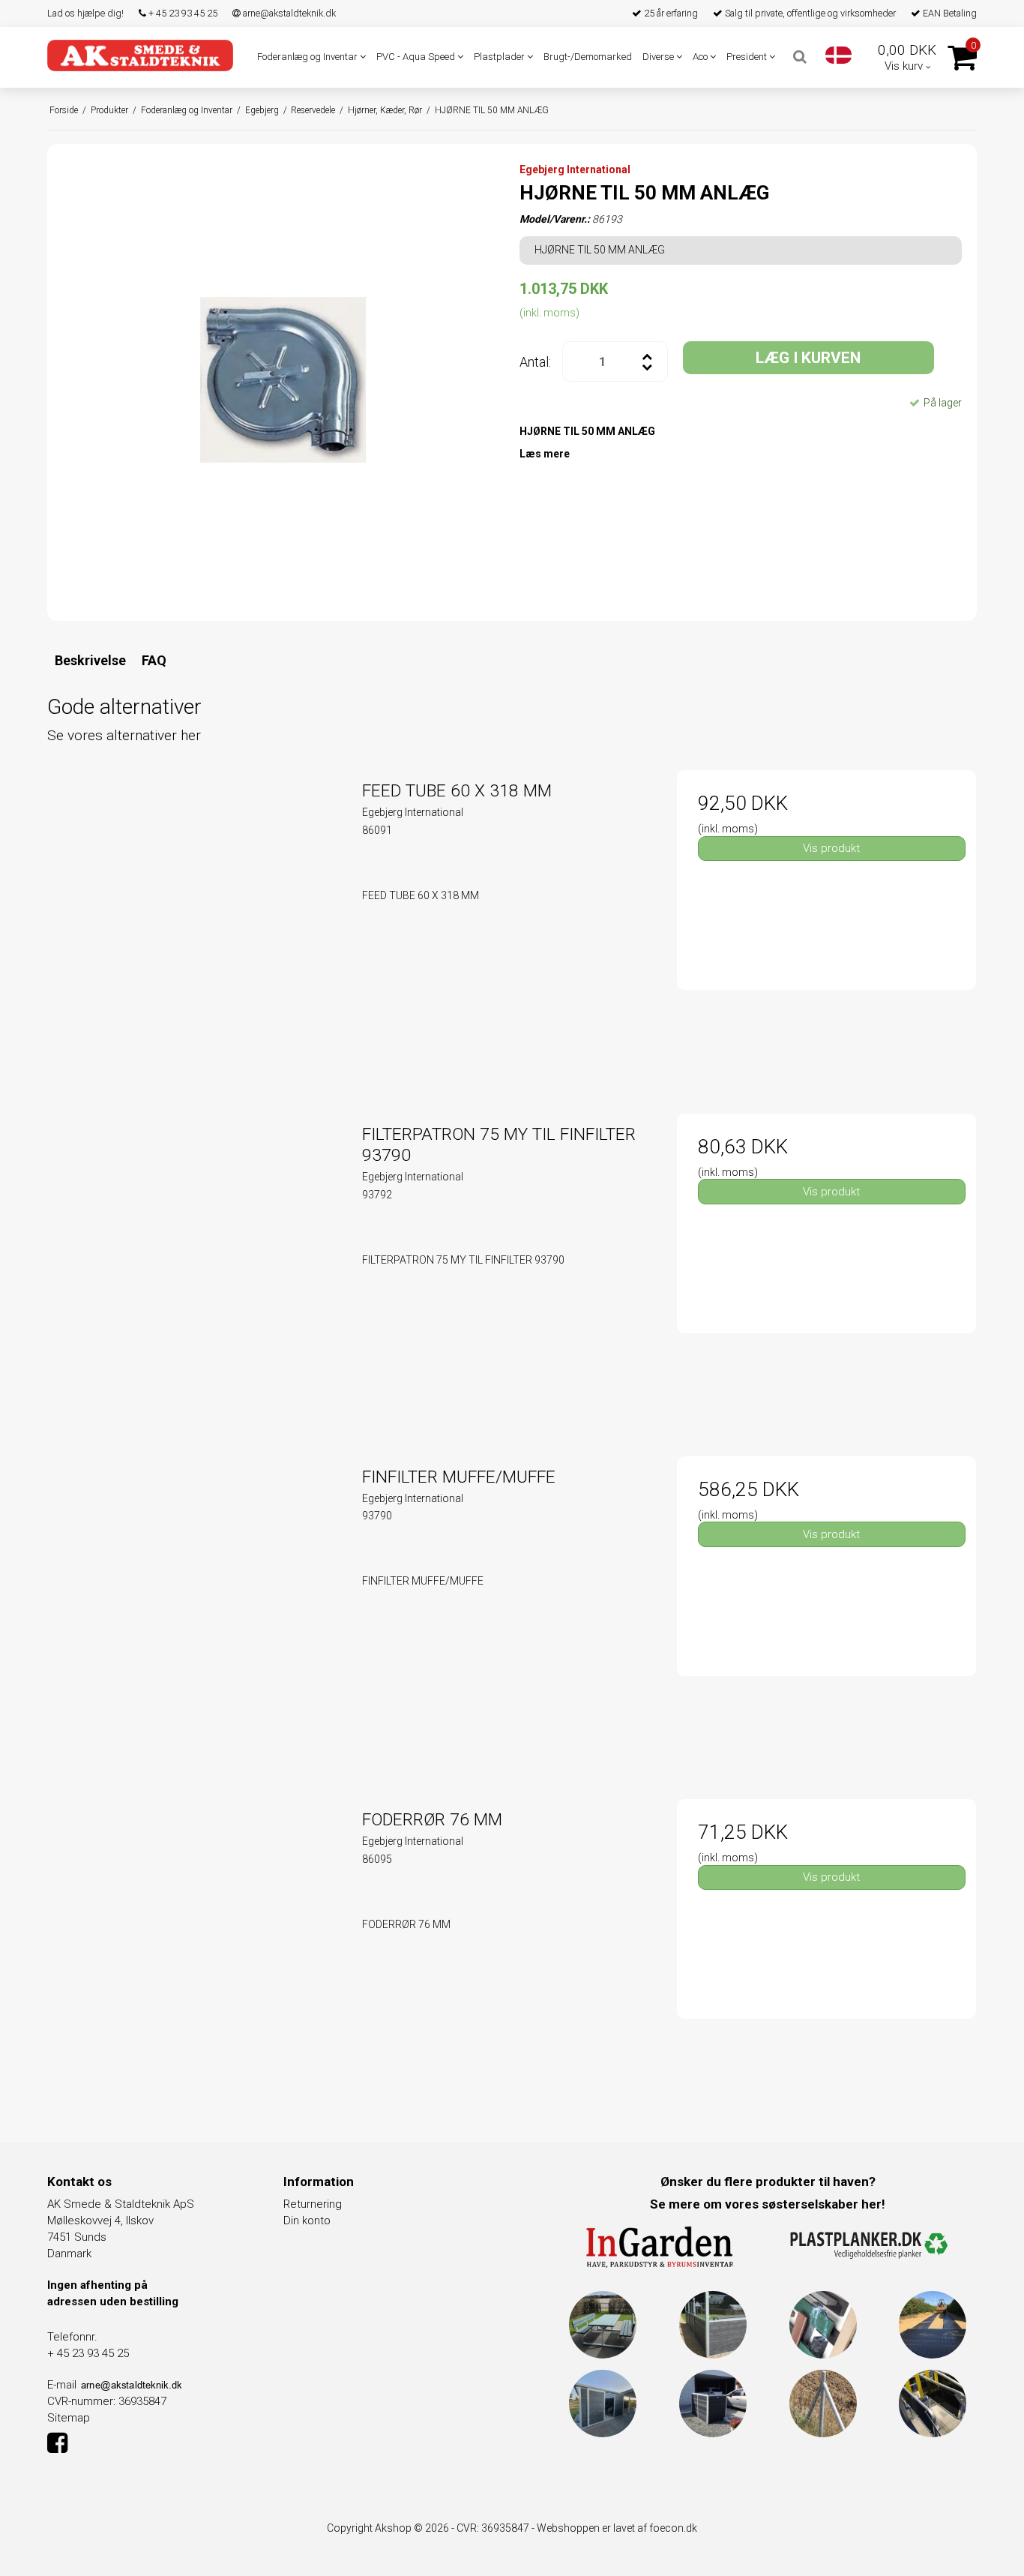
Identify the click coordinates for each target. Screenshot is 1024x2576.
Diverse (659, 57)
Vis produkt (831, 848)
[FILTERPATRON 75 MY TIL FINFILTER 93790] (198, 1263)
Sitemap (69, 2418)
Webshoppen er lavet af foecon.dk (617, 2528)
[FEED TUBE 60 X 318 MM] (198, 920)
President (748, 57)
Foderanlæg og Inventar (308, 57)
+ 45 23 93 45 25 (182, 13)
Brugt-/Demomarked (588, 57)
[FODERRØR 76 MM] (198, 1949)
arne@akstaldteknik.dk (288, 13)
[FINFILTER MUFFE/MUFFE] (198, 1606)
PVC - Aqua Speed (417, 57)
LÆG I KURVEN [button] (808, 358)
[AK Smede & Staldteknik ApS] (140, 55)
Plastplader (500, 57)
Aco (701, 57)
